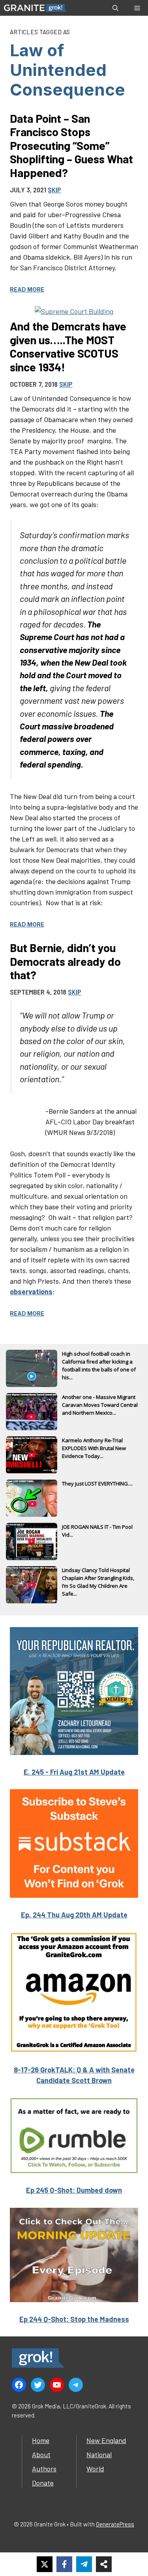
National (99, 2454)
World (95, 2469)
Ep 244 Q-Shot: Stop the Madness (74, 2319)
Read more (27, 289)
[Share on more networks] (104, 2564)
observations (31, 1292)
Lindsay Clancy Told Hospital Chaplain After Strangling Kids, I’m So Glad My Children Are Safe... (98, 1579)
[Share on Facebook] (64, 2564)
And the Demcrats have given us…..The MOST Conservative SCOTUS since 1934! (68, 346)
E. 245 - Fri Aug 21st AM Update (74, 1772)
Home (41, 2440)
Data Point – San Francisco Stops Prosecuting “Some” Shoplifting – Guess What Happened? (71, 145)
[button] (115, 8)
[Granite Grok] (36, 8)
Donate (43, 2483)
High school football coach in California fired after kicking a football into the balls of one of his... (99, 1362)
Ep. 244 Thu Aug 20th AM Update (74, 1915)
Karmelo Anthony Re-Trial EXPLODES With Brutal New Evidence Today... (94, 1448)
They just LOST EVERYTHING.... (97, 1484)
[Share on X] (45, 2564)
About (41, 2454)
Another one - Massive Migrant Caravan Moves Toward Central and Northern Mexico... (100, 1405)
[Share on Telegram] (84, 2564)
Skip (54, 190)
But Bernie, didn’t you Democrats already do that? (65, 961)
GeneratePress (115, 2524)
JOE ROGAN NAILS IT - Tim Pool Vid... (97, 1531)
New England (106, 2440)
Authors (44, 2469)
